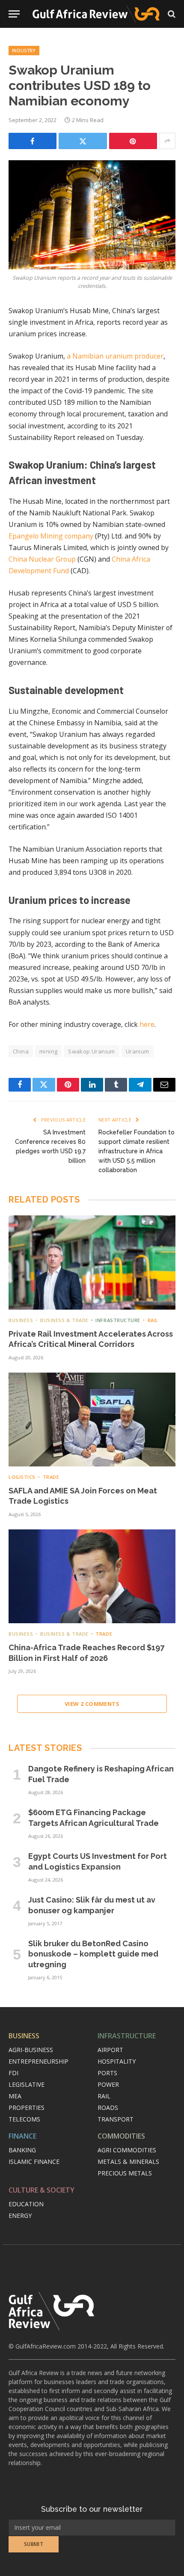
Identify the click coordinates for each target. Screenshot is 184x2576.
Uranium (138, 1051)
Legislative (27, 2084)
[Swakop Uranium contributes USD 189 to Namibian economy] (92, 215)
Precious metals (125, 2173)
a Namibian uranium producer (115, 356)
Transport (116, 2119)
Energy (20, 2215)
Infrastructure (127, 2036)
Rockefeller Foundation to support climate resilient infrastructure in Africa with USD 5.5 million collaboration (137, 1151)
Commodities (121, 2136)
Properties (27, 2108)
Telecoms (24, 2119)
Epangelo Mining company (51, 536)
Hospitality (117, 2061)
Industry (24, 50)
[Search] (171, 14)
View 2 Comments (92, 1704)
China (21, 1051)
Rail (104, 2096)
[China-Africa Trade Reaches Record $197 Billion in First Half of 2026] (92, 1576)
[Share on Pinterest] (133, 141)
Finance (22, 2136)
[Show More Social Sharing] (167, 141)
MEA (15, 2096)
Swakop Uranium (91, 1051)
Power (108, 2084)
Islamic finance (34, 2162)
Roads (108, 2108)
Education (26, 2204)
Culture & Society (42, 2190)
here (147, 1024)
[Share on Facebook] (33, 141)
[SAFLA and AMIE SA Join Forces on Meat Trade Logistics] (92, 1420)
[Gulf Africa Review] (96, 14)
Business (24, 2036)
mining (48, 1051)
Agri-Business (31, 2050)
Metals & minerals (128, 2162)
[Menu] (14, 14)
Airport (110, 2050)
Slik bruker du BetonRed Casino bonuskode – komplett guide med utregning (93, 1954)
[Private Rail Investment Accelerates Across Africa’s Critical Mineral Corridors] (92, 1262)
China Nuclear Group (42, 559)
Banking (22, 2150)
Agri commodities (127, 2150)
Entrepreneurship (39, 2061)
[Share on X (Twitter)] (83, 141)
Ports (107, 2073)
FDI (13, 2073)
